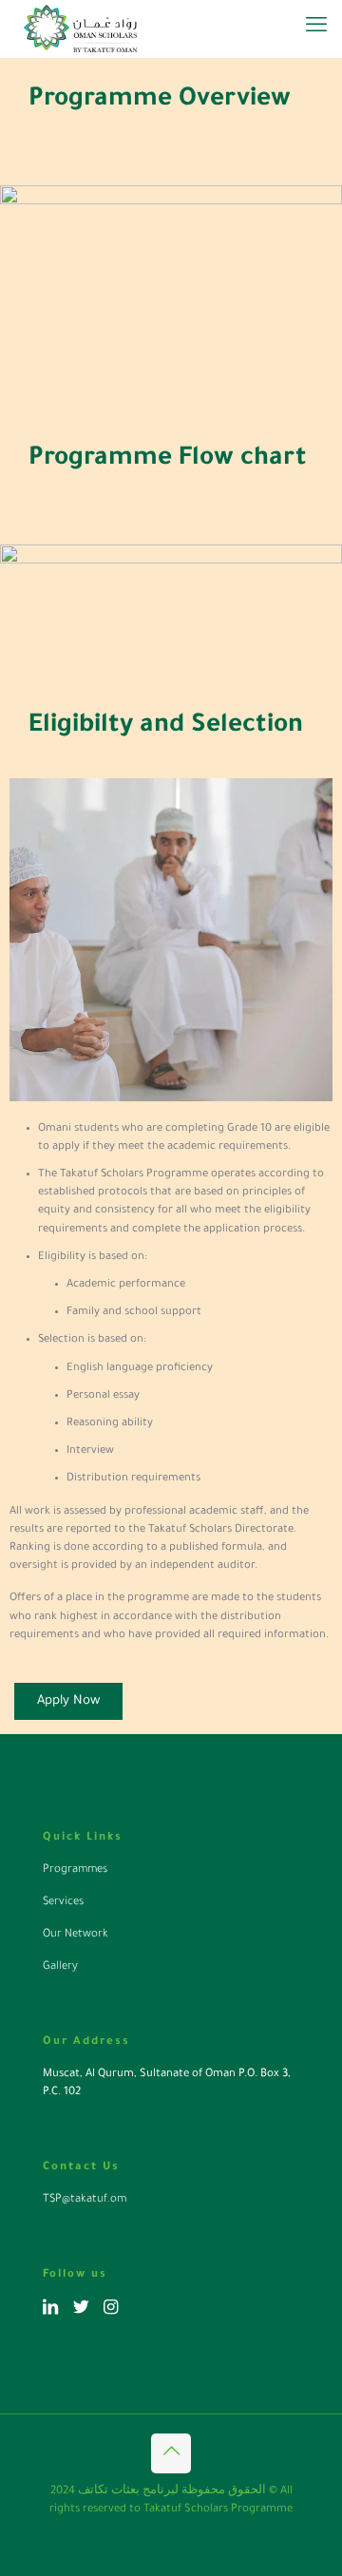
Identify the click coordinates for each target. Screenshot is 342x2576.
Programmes (75, 1870)
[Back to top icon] (171, 2453)
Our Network (76, 1935)
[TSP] (80, 29)
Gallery (60, 1967)
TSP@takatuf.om (85, 2200)
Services (63, 1903)
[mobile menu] (316, 29)
